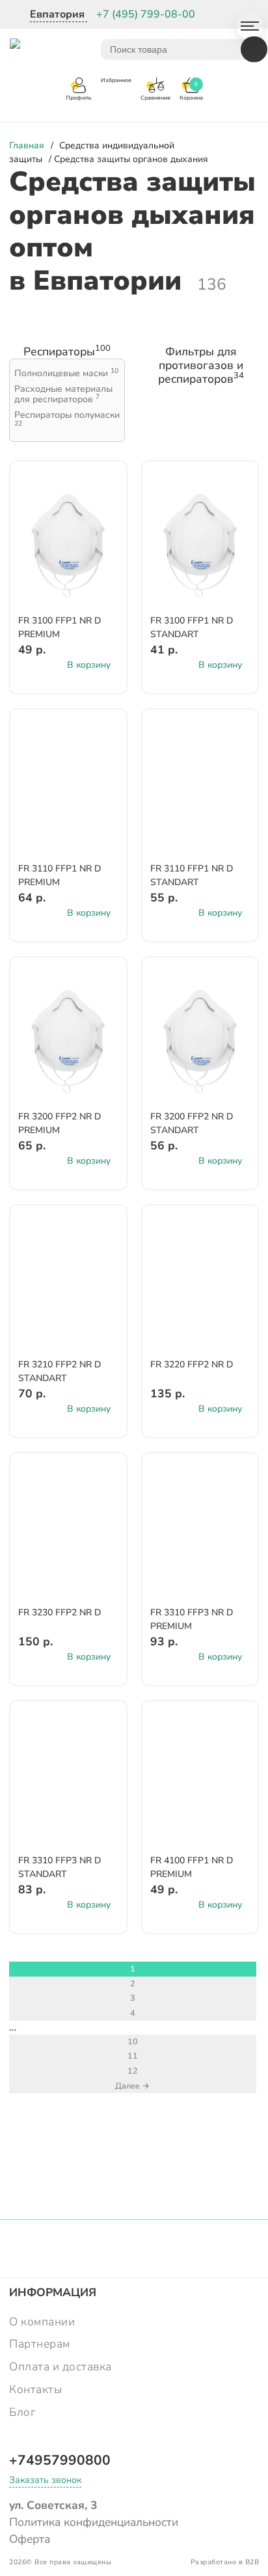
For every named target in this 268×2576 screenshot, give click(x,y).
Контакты (35, 2389)
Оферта (30, 2539)
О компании (42, 2322)
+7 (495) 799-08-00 (146, 14)
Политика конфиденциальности (94, 2522)
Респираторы (67, 352)
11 (133, 2056)
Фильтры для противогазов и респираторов (201, 365)
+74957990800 (60, 2460)
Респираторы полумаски (67, 419)
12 (133, 2071)
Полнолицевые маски (66, 374)
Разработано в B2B (225, 2562)
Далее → (132, 2086)
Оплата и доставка (60, 2366)
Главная (27, 145)
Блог (22, 2412)
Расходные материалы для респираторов (63, 395)
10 (133, 2041)
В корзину (89, 665)
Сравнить (100, 496)
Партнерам (40, 2344)
